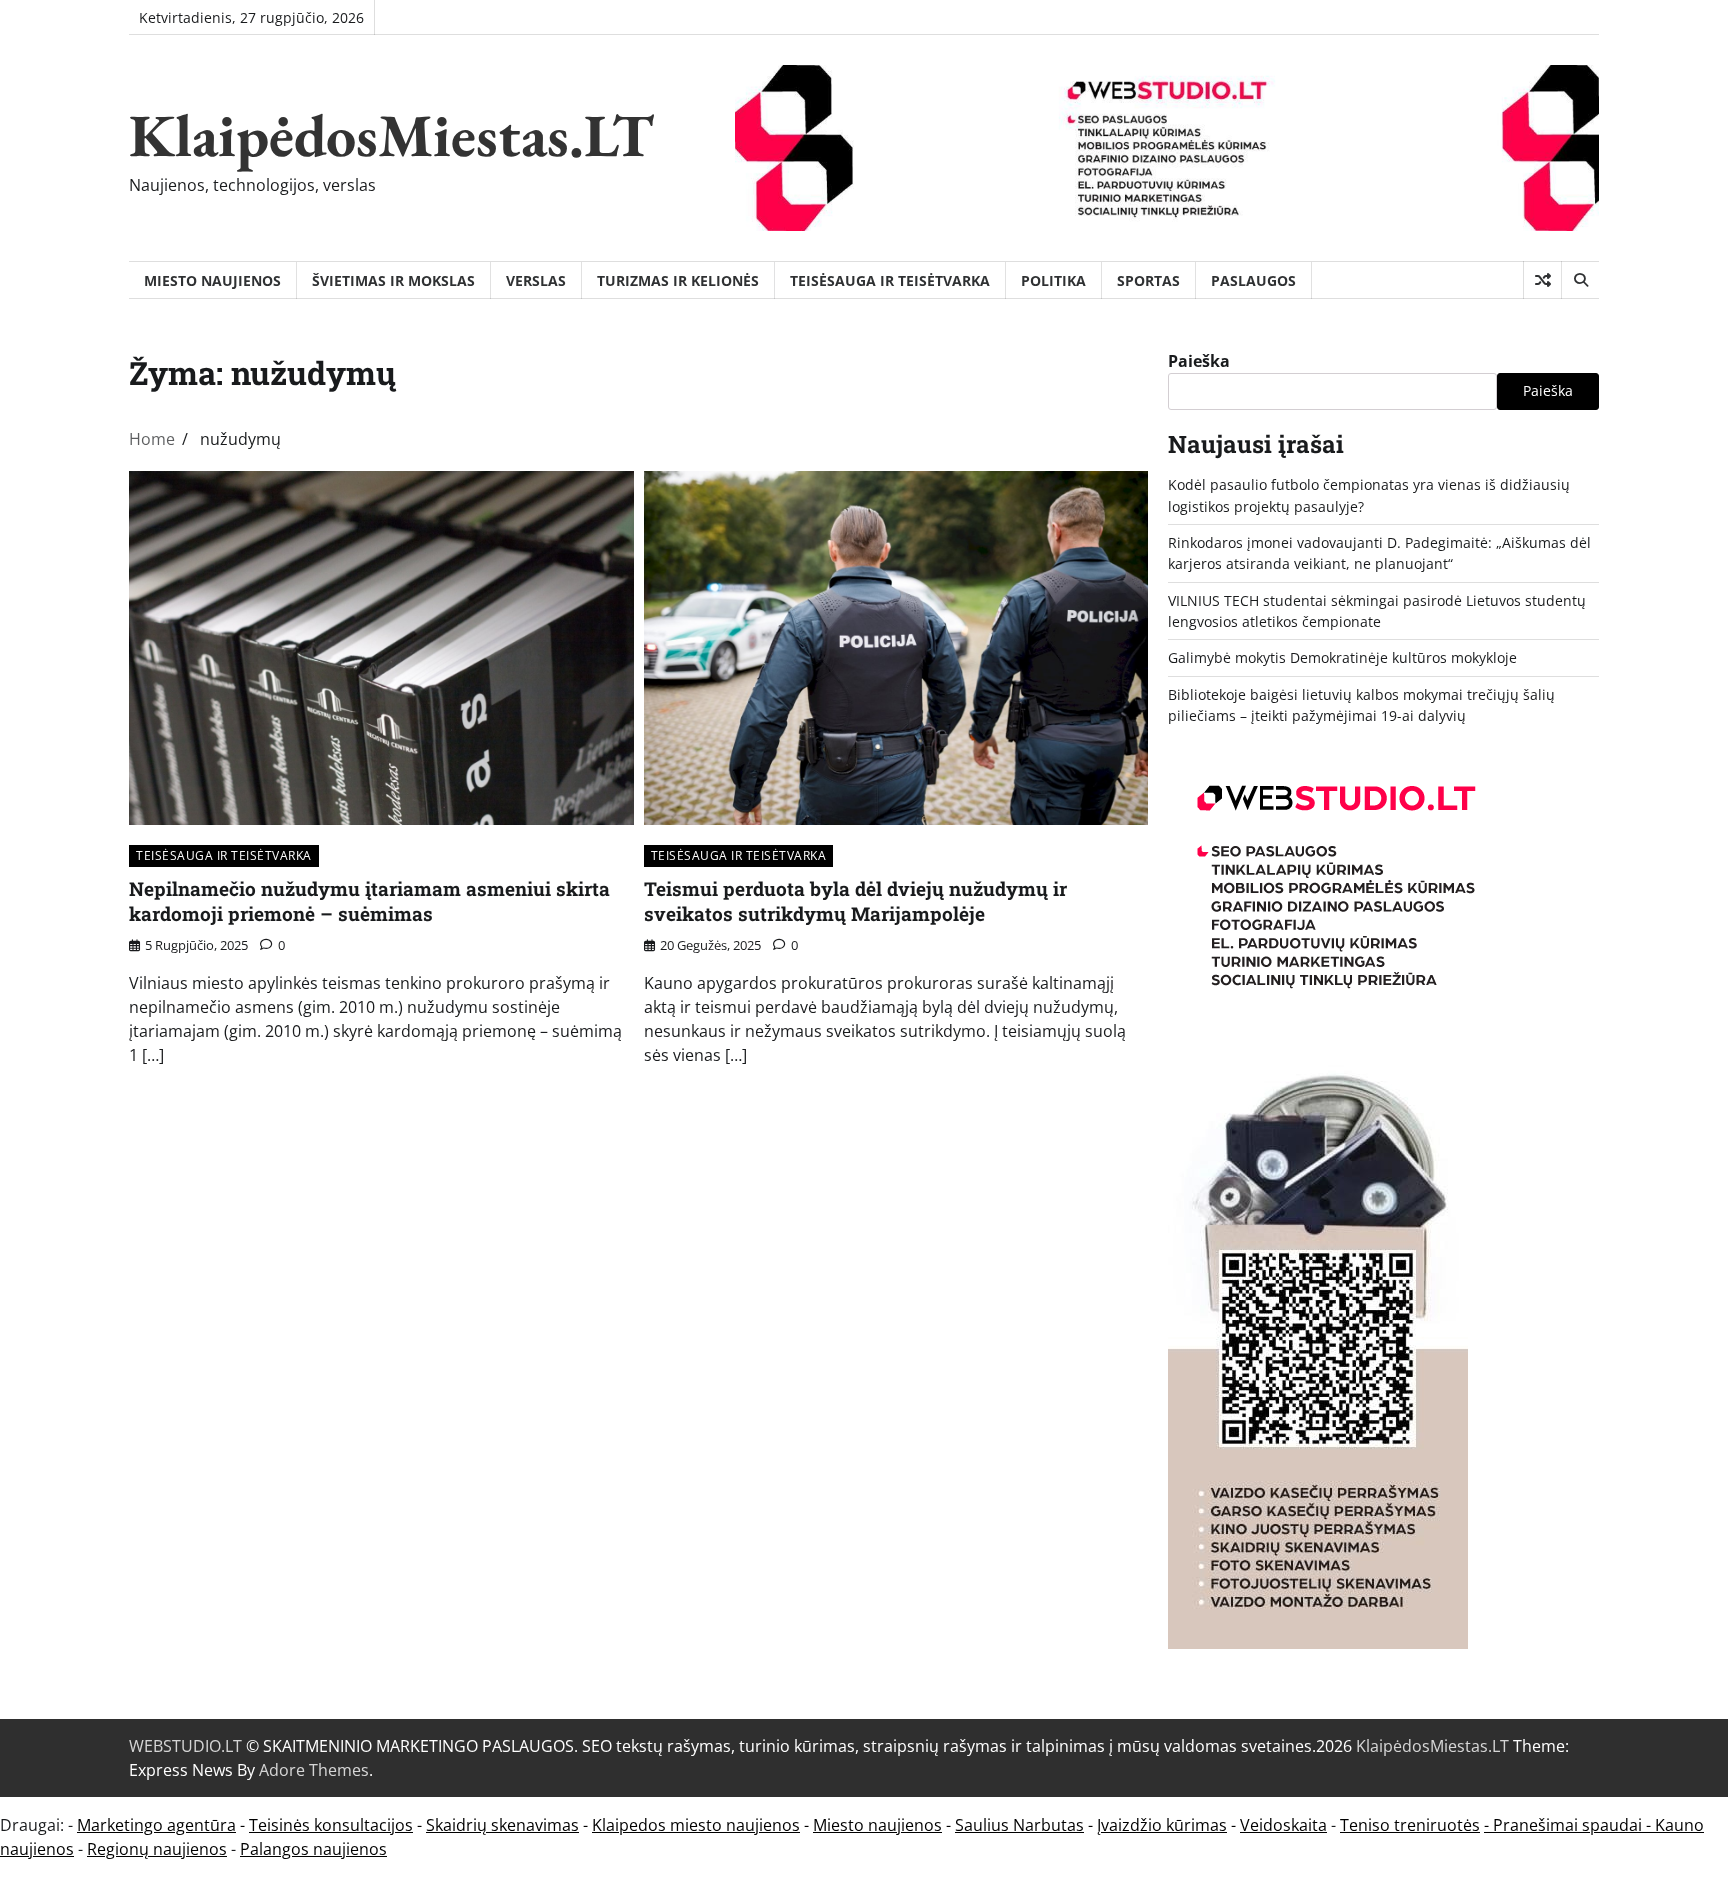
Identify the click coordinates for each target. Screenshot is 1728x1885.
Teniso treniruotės (1410, 1825)
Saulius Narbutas (1019, 1825)
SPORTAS (1148, 280)
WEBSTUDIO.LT (185, 1746)
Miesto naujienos (877, 1825)
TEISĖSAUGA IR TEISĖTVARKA (890, 280)
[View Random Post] (1542, 280)
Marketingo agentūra (156, 1825)
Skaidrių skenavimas (502, 1825)
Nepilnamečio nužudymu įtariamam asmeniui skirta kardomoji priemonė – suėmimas (369, 901)
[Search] (1580, 280)
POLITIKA (1053, 280)
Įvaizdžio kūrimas (1162, 1825)
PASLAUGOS (1253, 280)
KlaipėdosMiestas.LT (391, 135)
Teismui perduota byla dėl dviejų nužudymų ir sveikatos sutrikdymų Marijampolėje (855, 901)
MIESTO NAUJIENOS (212, 280)
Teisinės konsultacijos (331, 1825)
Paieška (1199, 361)
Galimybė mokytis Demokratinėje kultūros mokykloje (1342, 657)
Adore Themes (314, 1770)
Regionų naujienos (157, 1849)
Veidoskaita (1283, 1825)
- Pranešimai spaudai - (1569, 1825)
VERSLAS (536, 280)
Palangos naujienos (313, 1849)
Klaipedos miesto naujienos (696, 1825)
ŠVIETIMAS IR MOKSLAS (393, 280)
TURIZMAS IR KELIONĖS (678, 280)
